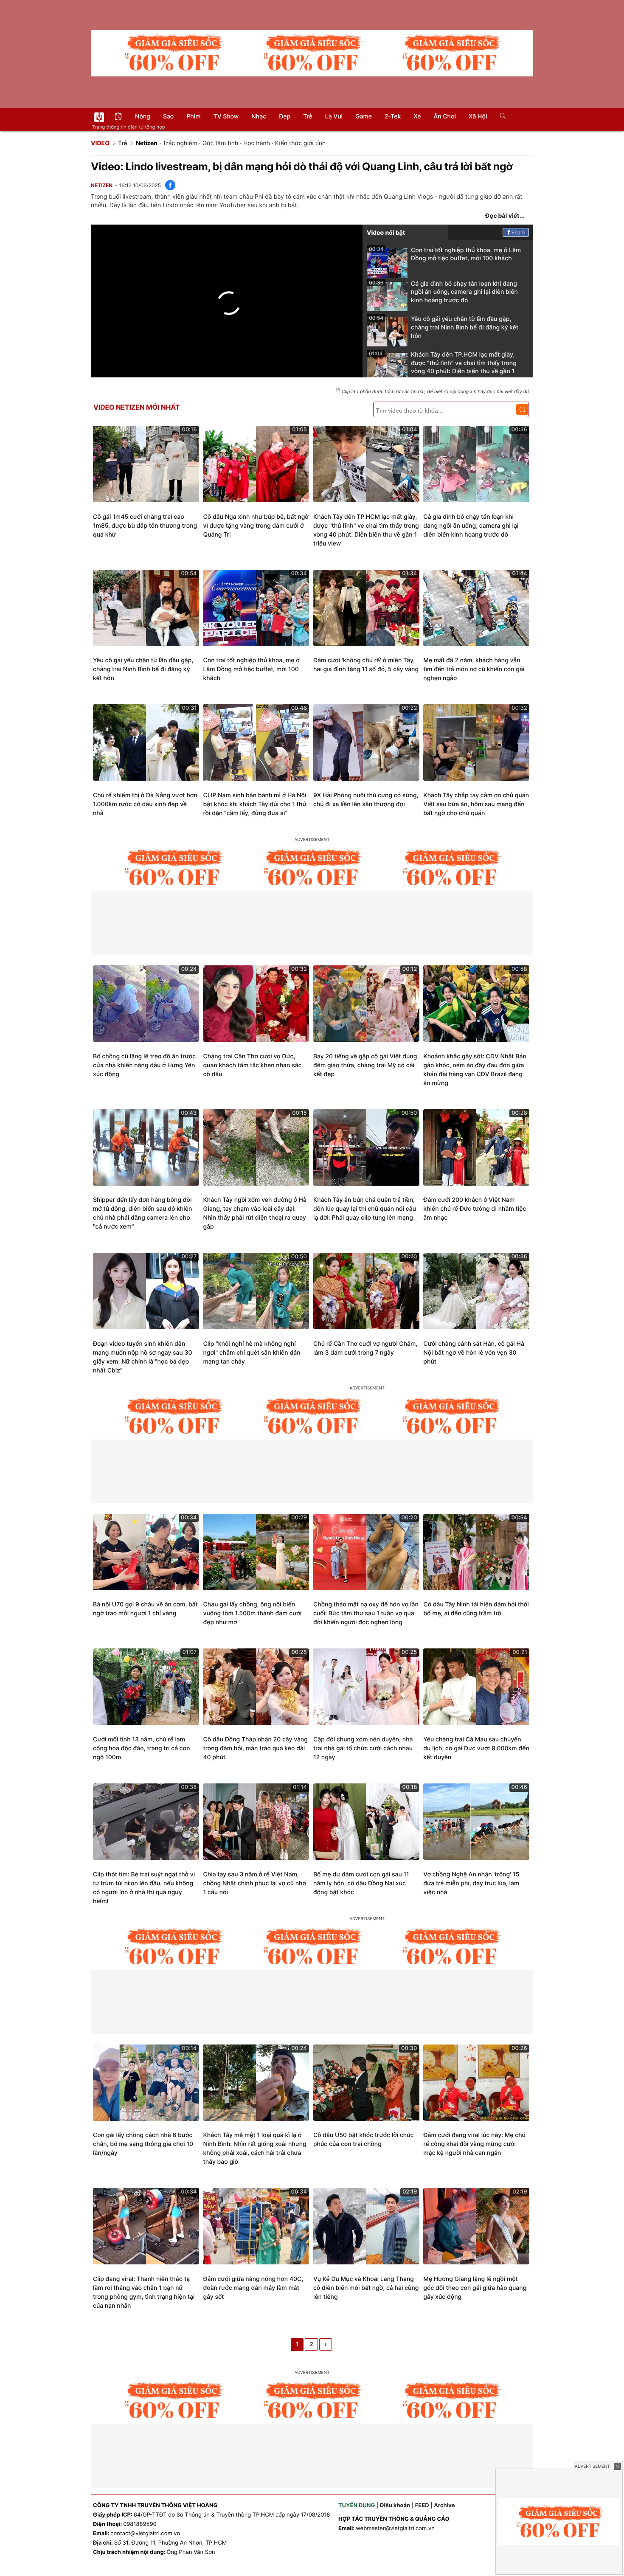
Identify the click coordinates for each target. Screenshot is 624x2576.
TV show (226, 117)
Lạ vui (334, 117)
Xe (417, 117)
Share (519, 232)
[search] (500, 117)
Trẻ (308, 117)
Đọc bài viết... (505, 216)
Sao (168, 117)
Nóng (143, 117)
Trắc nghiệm (180, 143)
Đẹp (285, 117)
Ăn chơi (445, 117)
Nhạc (259, 117)
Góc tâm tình (220, 143)
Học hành (257, 143)
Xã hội (478, 117)
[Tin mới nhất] (118, 117)
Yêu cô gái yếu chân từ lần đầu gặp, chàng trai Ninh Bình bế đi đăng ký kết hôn (444, 327)
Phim (193, 117)
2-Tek (393, 117)
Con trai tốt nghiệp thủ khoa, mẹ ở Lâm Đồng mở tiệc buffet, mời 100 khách (445, 254)
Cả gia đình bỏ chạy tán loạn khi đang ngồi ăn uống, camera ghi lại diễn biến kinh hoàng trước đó (443, 292)
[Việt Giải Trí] (99, 117)
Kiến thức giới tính (301, 143)
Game (364, 117)
